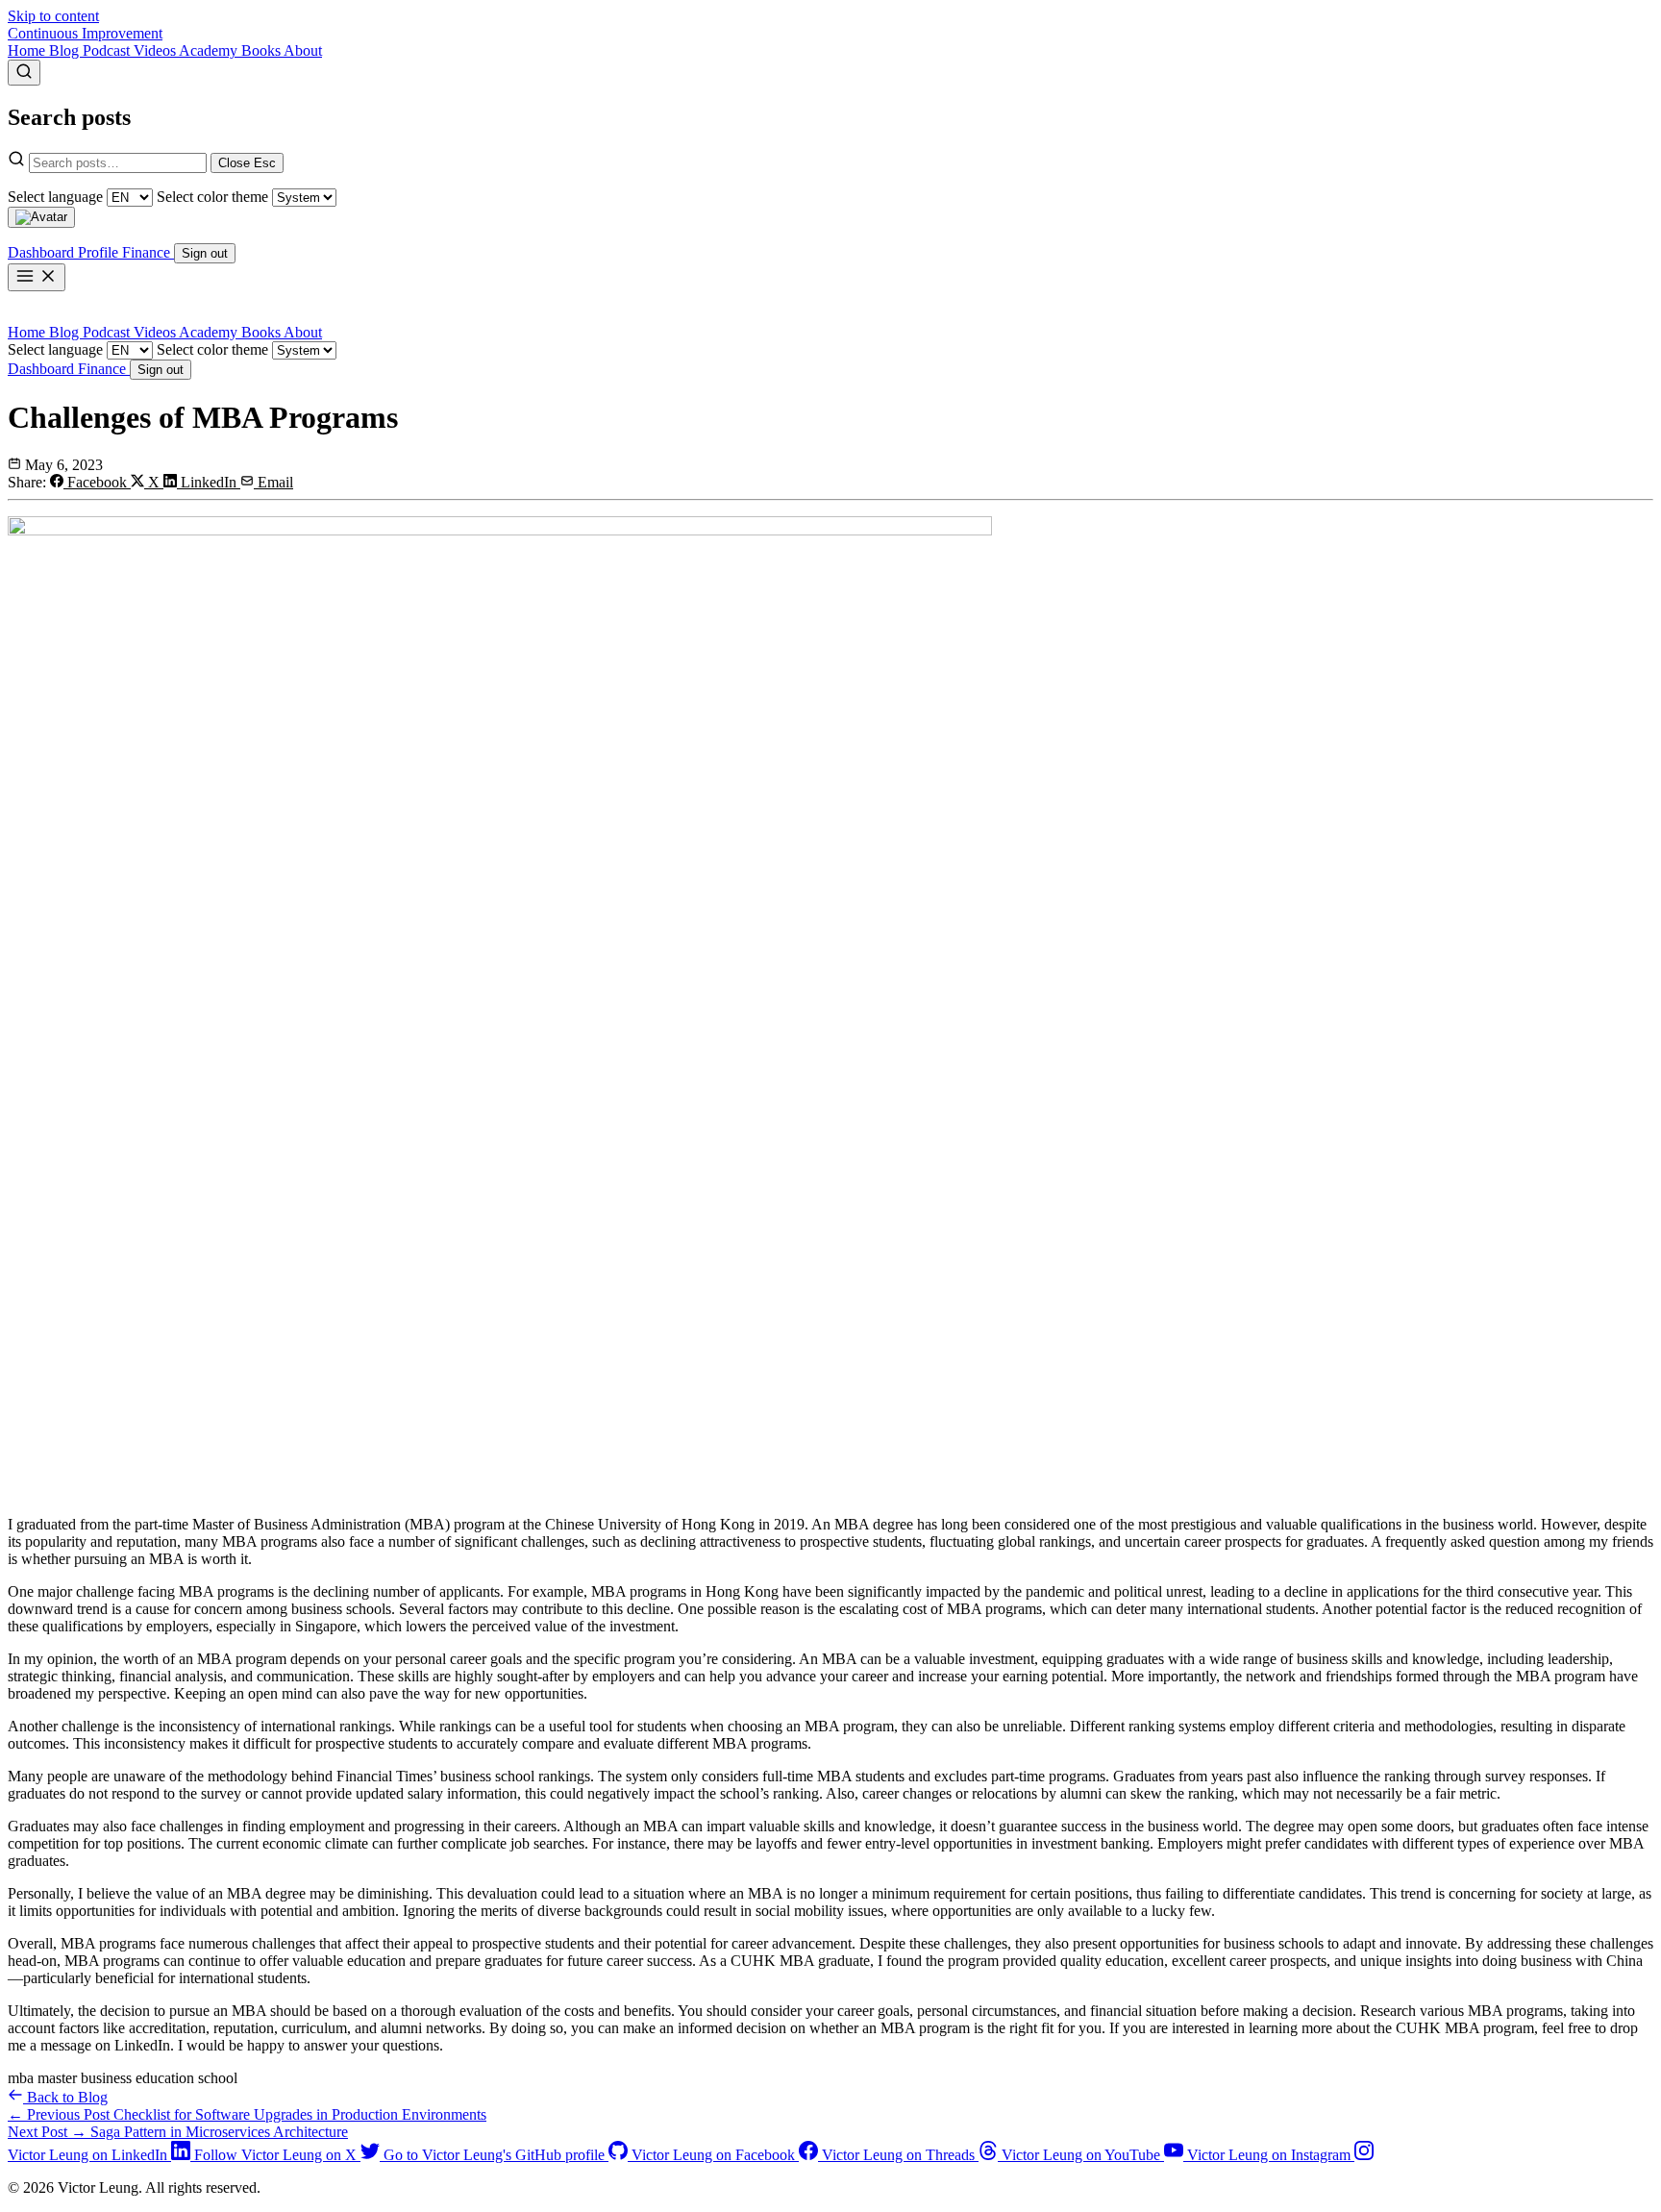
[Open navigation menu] (37, 277)
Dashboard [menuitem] (43, 252)
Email (273, 482)
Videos (156, 50)
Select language (55, 197)
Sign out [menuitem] (205, 253)
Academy (210, 50)
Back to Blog (65, 2097)
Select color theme (212, 197)
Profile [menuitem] (100, 252)
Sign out (161, 370)
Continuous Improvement (85, 33)
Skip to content (53, 16)
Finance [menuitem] (148, 252)
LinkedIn (209, 482)
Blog (66, 50)
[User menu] (41, 217)
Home (28, 50)
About (303, 50)
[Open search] (24, 73)
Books (262, 50)
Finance (104, 369)
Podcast (108, 50)
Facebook (97, 482)
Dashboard (43, 369)
